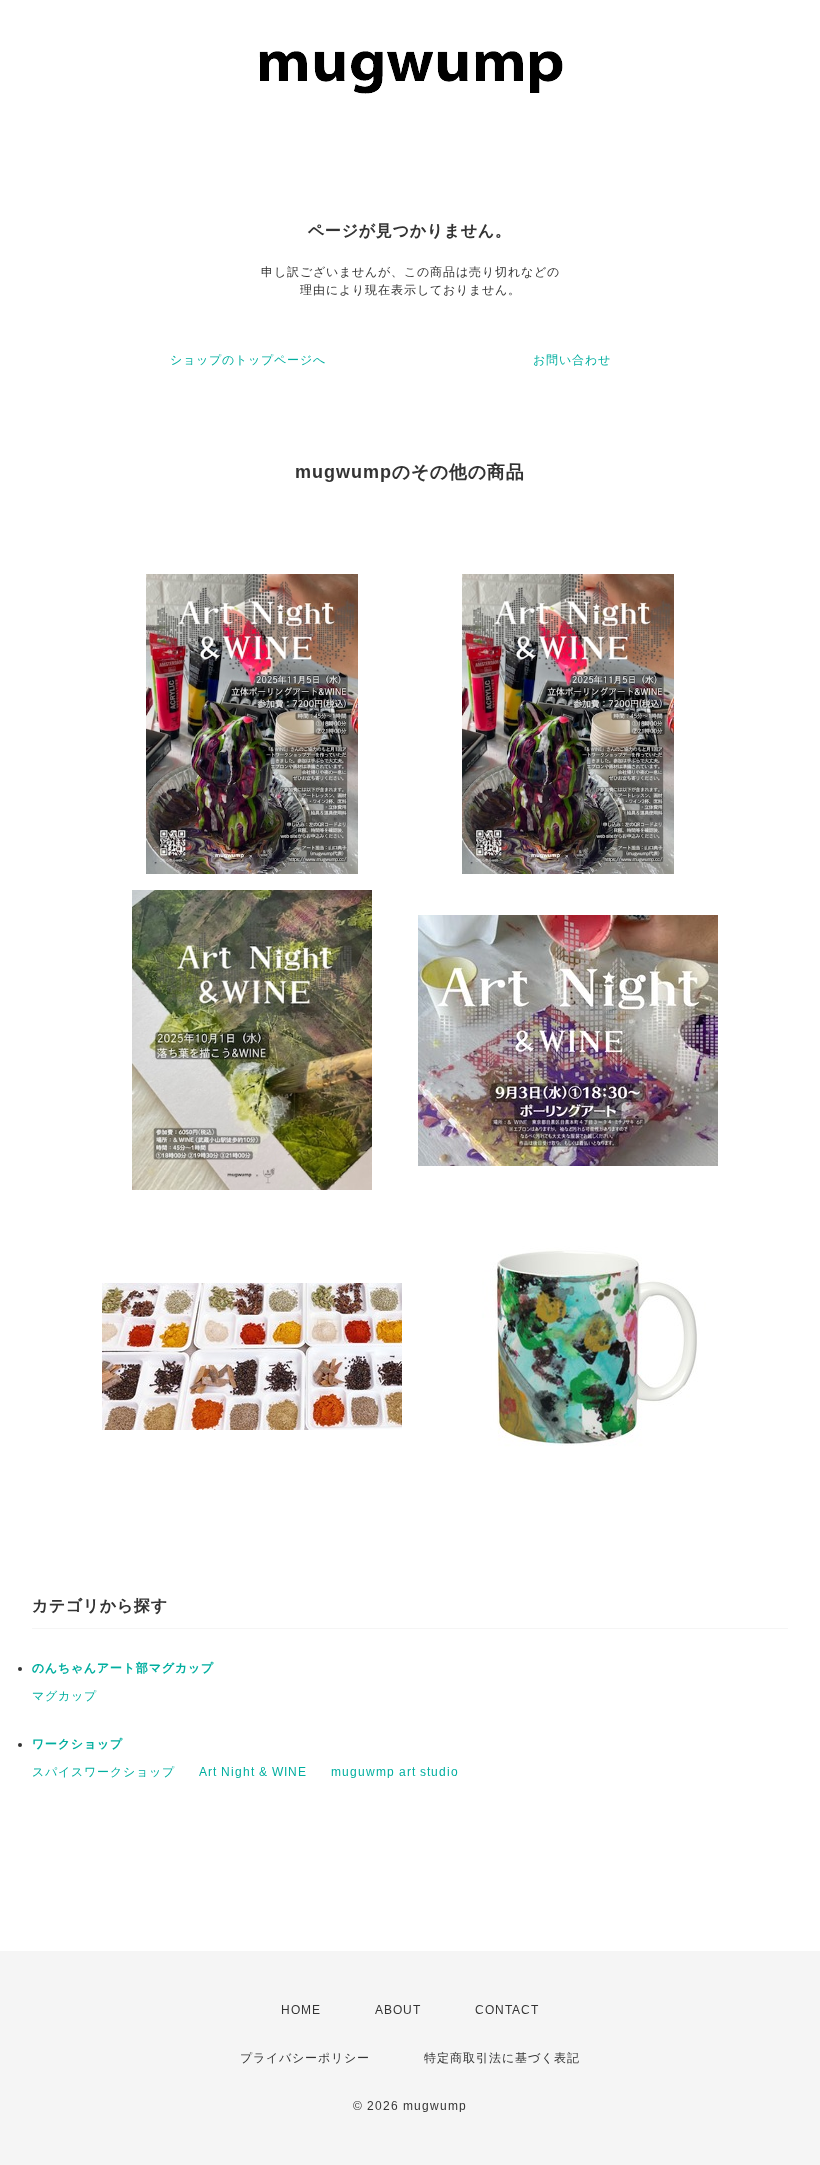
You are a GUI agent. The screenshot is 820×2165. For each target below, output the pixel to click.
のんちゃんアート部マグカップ (123, 1668)
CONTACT (507, 2010)
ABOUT (398, 2010)
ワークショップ (77, 1744)
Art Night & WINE (253, 1772)
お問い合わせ (572, 360)
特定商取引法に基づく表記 (502, 2058)
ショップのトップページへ (248, 360)
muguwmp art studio (395, 1772)
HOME (301, 2010)
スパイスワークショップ (103, 1772)
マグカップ (64, 1696)
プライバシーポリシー (305, 2058)
